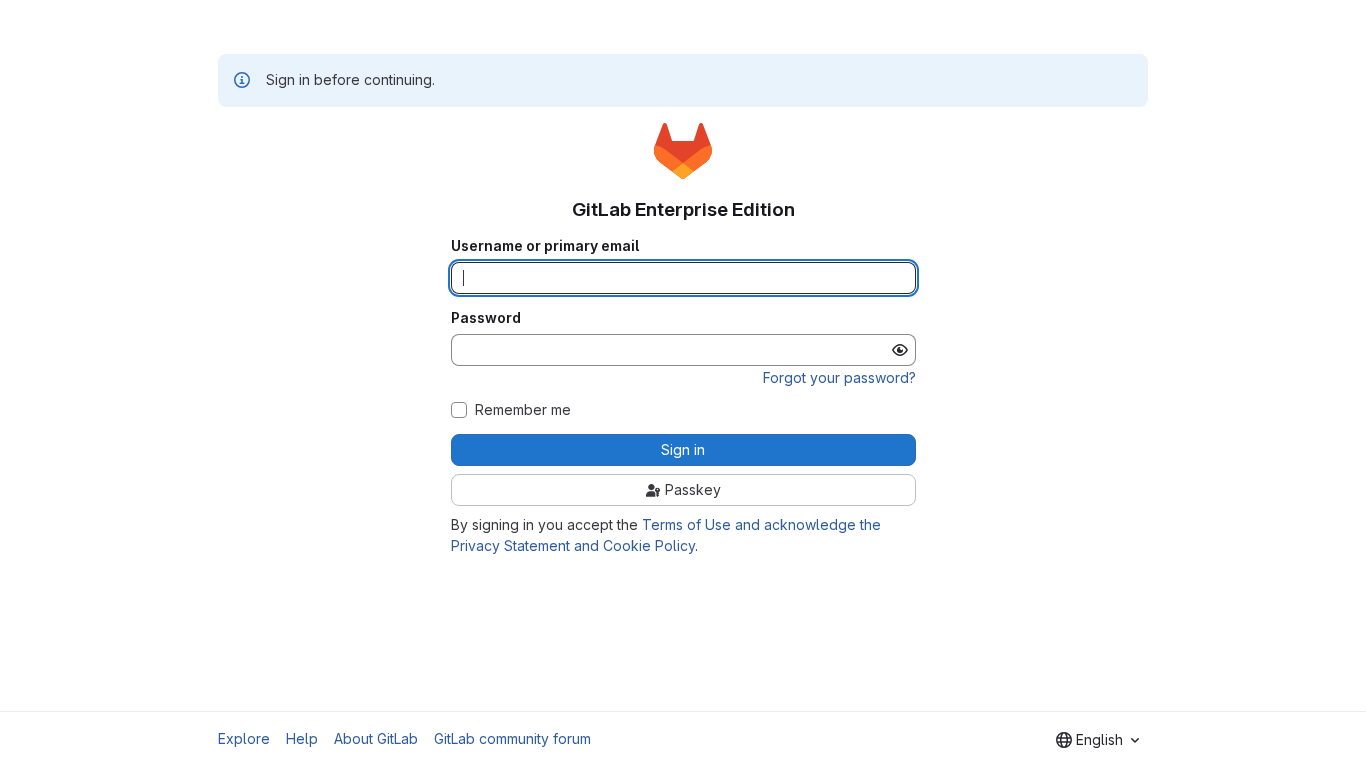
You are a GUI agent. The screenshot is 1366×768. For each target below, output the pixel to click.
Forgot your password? (839, 377)
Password (486, 318)
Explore (244, 738)
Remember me (523, 410)
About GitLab (376, 738)
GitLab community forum (512, 738)
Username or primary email (545, 246)
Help (302, 738)
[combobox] (1097, 740)
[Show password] (900, 350)
